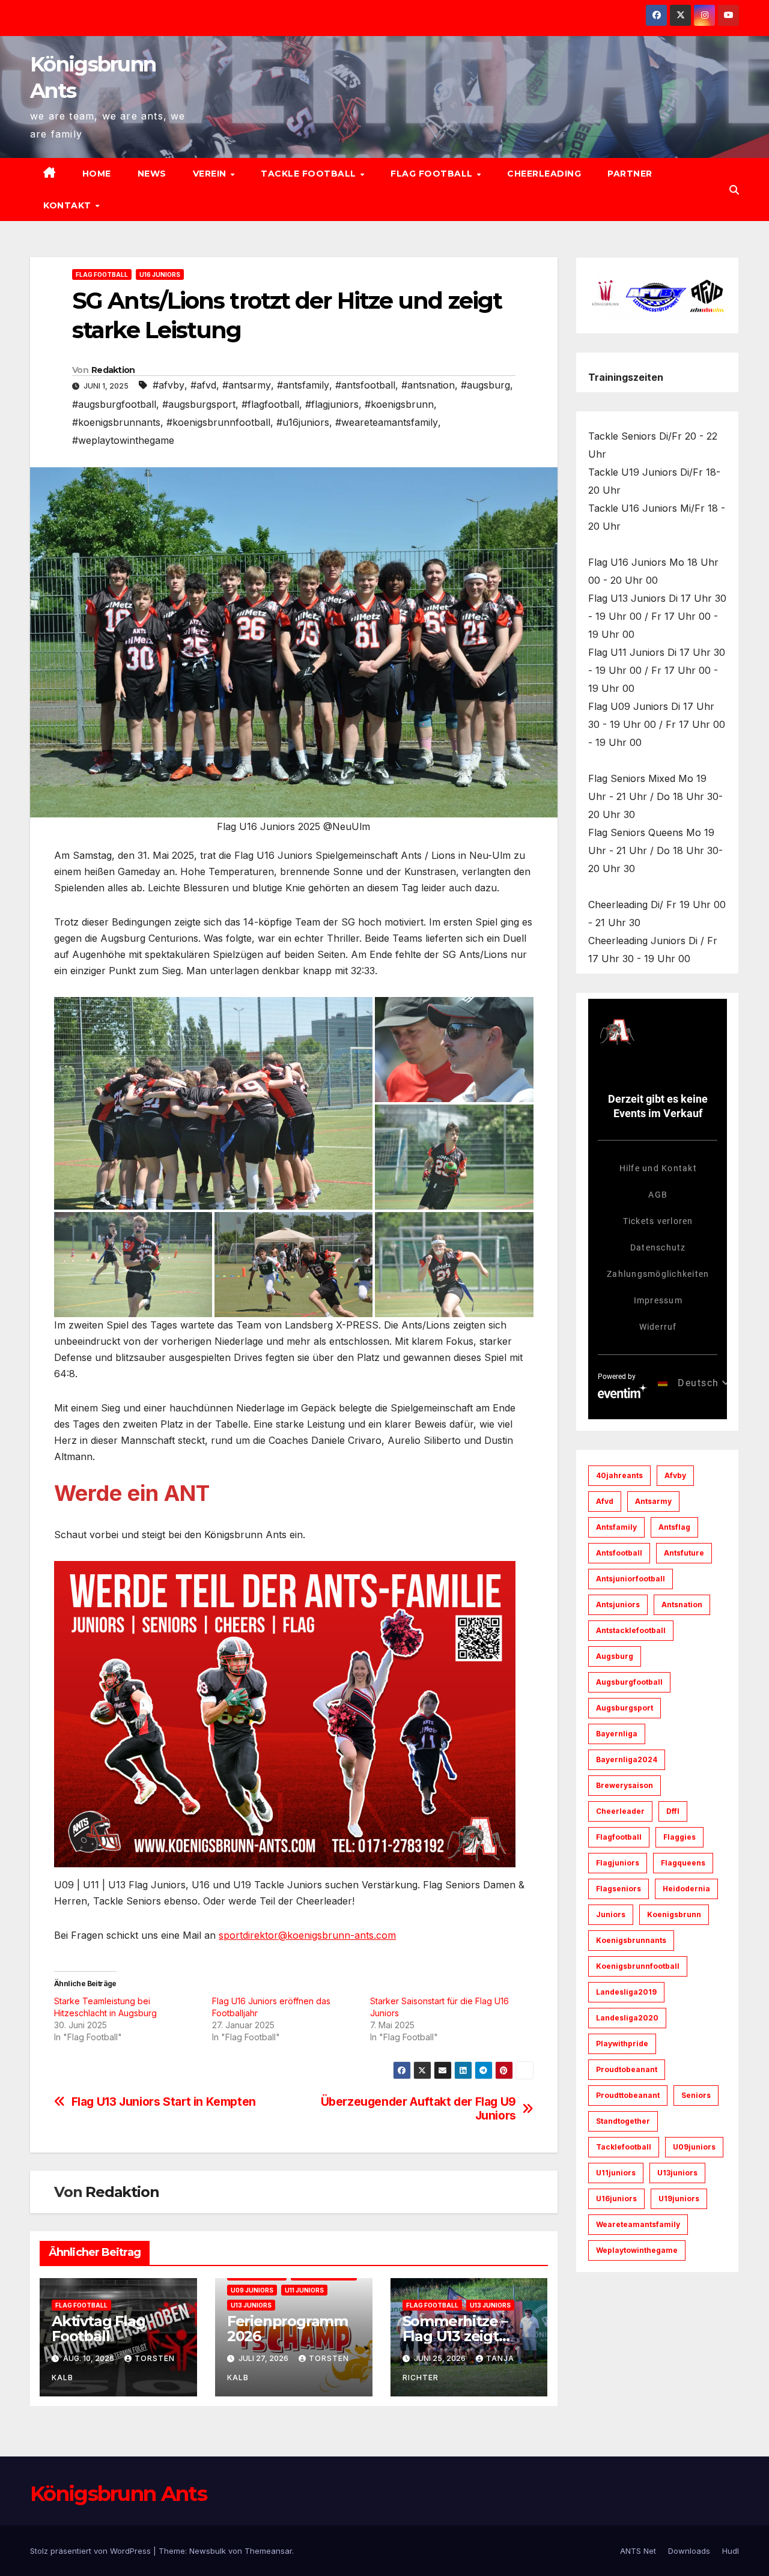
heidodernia (686, 1889)
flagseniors (619, 1889)
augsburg (615, 1656)
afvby (675, 1475)
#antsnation (428, 385)
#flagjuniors (332, 404)
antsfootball (619, 1553)
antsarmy (653, 1501)
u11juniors (616, 2173)
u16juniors (616, 2199)
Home (97, 174)
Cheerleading (544, 174)
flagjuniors (618, 1863)
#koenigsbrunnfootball (218, 422)
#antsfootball (365, 385)
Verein (211, 174)
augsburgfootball (629, 1682)
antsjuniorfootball (631, 1579)
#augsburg (485, 385)
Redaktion (113, 370)
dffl (673, 1811)
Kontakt (68, 205)
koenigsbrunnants (631, 1940)
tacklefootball (624, 2147)
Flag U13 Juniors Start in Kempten (164, 2102)
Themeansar (268, 2551)
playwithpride (622, 2044)
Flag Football (433, 174)
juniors (611, 1914)
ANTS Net (638, 2551)
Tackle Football (310, 174)
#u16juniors (303, 422)
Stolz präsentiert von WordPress (92, 2551)
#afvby (169, 385)
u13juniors (677, 2173)
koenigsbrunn (674, 1914)
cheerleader (620, 1811)
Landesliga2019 (626, 1992)
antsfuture (684, 1553)
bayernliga (617, 1734)
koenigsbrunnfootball (638, 1966)
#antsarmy (247, 385)
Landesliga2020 (627, 2018)
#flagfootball (270, 404)
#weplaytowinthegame (123, 440)
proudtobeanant (627, 2069)
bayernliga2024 (627, 1759)
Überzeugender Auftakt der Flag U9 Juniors (418, 2109)
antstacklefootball (631, 1630)
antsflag (674, 1527)
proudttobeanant (628, 2095)
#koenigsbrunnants (116, 422)
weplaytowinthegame (637, 2250)
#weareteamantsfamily (387, 422)
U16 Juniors (160, 274)
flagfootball (619, 1837)
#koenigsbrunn (399, 404)
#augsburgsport (199, 404)
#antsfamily (303, 385)
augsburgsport (625, 1708)
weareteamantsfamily (638, 2224)
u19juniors (679, 2199)
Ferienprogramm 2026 (287, 2329)
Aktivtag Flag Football (98, 2329)
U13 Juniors (251, 2305)
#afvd (203, 385)
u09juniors (694, 2147)
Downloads (689, 2551)
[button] (734, 190)
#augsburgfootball (114, 404)
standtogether (623, 2121)
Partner (630, 174)
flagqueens (683, 1863)
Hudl (731, 2551)
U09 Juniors (252, 2290)
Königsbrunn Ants (118, 2494)
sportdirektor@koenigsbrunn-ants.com (307, 1935)
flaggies (679, 1837)
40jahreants (619, 1475)
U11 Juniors (304, 2290)
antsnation (682, 1605)
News (152, 174)
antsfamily (616, 1527)
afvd (605, 1501)
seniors (696, 2095)
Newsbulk (208, 2551)
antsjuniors (618, 1605)
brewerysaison (625, 1785)
